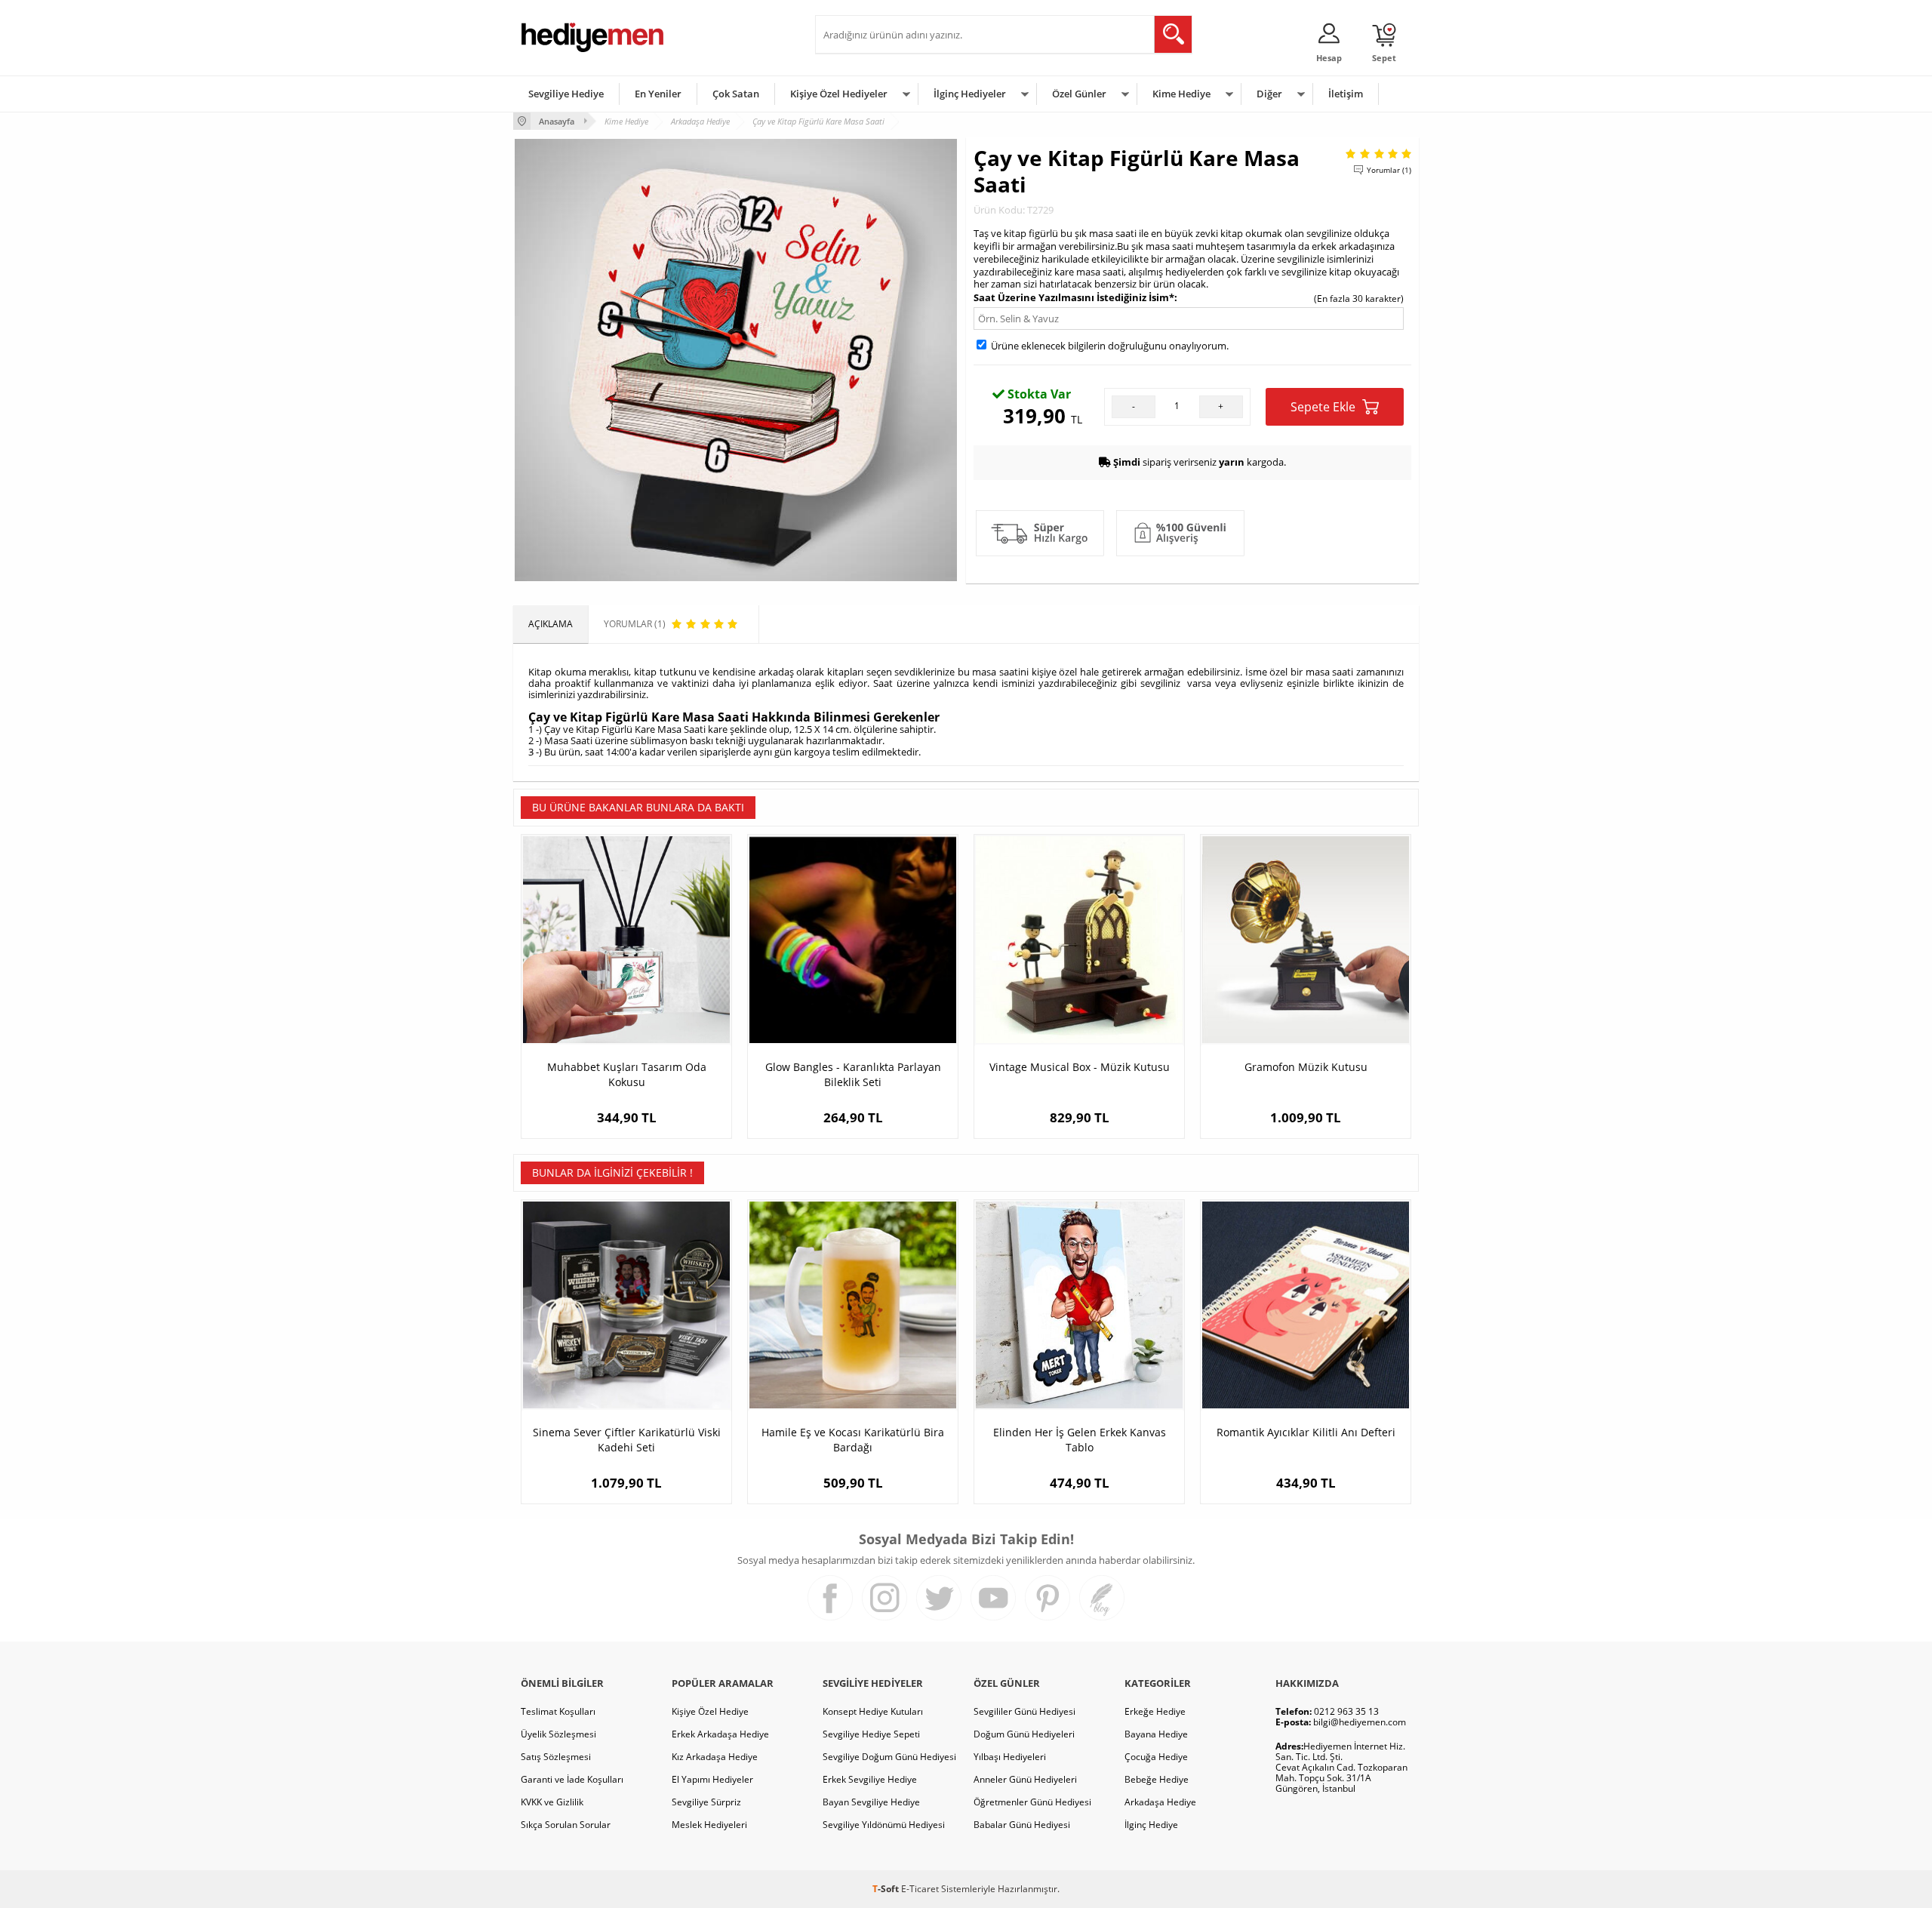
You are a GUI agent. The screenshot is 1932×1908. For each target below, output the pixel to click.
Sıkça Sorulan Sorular (566, 1825)
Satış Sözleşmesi (556, 1757)
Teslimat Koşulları (558, 1711)
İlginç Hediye (1151, 1825)
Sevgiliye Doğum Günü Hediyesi (889, 1757)
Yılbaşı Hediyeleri (1010, 1757)
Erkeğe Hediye (1155, 1711)
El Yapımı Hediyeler (712, 1779)
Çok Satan (736, 94)
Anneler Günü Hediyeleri (1025, 1779)
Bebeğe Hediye (1157, 1779)
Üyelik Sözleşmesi (558, 1734)
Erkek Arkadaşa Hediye (720, 1734)
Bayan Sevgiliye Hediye (871, 1802)
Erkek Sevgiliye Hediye (870, 1779)
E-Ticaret (920, 1889)
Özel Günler (1079, 94)
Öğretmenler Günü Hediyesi (1032, 1802)
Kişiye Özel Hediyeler (839, 94)
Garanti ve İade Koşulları (572, 1779)
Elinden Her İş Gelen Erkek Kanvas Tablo (1080, 1440)
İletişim (1346, 94)
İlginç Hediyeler (970, 94)
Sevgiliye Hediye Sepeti (871, 1734)
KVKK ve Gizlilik (552, 1802)
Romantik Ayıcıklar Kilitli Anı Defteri (1306, 1432)
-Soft (887, 1889)
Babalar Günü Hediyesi (1022, 1825)
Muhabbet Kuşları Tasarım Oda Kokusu (627, 1074)
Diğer (1269, 94)
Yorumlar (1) (1389, 170)
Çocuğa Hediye (1156, 1757)
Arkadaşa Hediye (1160, 1802)
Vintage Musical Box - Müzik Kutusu (1080, 1067)
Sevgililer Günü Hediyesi (1024, 1711)
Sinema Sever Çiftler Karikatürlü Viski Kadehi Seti (627, 1440)
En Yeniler (658, 94)
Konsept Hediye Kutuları (873, 1711)
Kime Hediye (1181, 94)
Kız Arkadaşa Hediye (715, 1757)
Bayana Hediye (1156, 1734)
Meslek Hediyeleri (709, 1825)
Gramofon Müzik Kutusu (1306, 1067)
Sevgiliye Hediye (566, 94)
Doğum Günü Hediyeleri (1024, 1734)
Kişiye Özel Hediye (710, 1711)
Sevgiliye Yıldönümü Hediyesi (884, 1825)
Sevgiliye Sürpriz (706, 1802)
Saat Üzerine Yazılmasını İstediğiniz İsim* (1074, 297)
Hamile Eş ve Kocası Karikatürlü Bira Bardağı (853, 1440)
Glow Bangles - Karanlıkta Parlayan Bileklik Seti (853, 1074)
